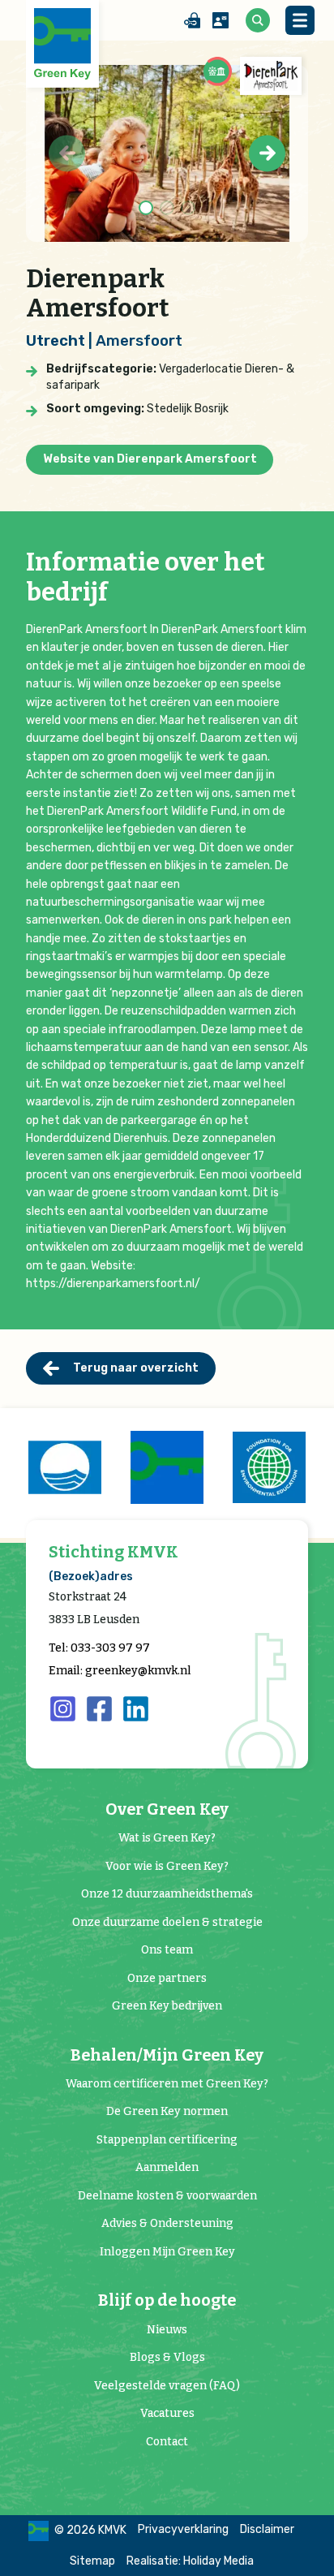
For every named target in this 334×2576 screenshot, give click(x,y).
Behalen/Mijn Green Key (167, 2055)
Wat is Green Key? (167, 1838)
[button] (267, 153)
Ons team (167, 1950)
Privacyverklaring (183, 2529)
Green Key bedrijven (167, 2006)
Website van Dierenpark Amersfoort (150, 459)
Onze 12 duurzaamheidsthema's (167, 1894)
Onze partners (167, 1978)
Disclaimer (267, 2529)
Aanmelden (167, 2167)
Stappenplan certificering (167, 2140)
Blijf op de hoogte (167, 2300)
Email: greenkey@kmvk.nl (120, 1671)
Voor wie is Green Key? (167, 1866)
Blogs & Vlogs (167, 2357)
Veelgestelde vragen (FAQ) (167, 2386)
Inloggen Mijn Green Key (167, 2252)
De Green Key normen (167, 2111)
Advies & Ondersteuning (167, 2223)
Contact (167, 2442)
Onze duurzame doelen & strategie (167, 1922)
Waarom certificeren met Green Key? (167, 2084)
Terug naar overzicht (136, 1368)
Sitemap (92, 2561)
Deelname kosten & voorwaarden (167, 2196)
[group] (65, 1467)
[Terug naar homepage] (62, 44)
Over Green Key (167, 1809)
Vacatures (167, 2413)
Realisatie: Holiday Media (190, 2561)
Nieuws (167, 2330)
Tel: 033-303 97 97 (99, 1648)
